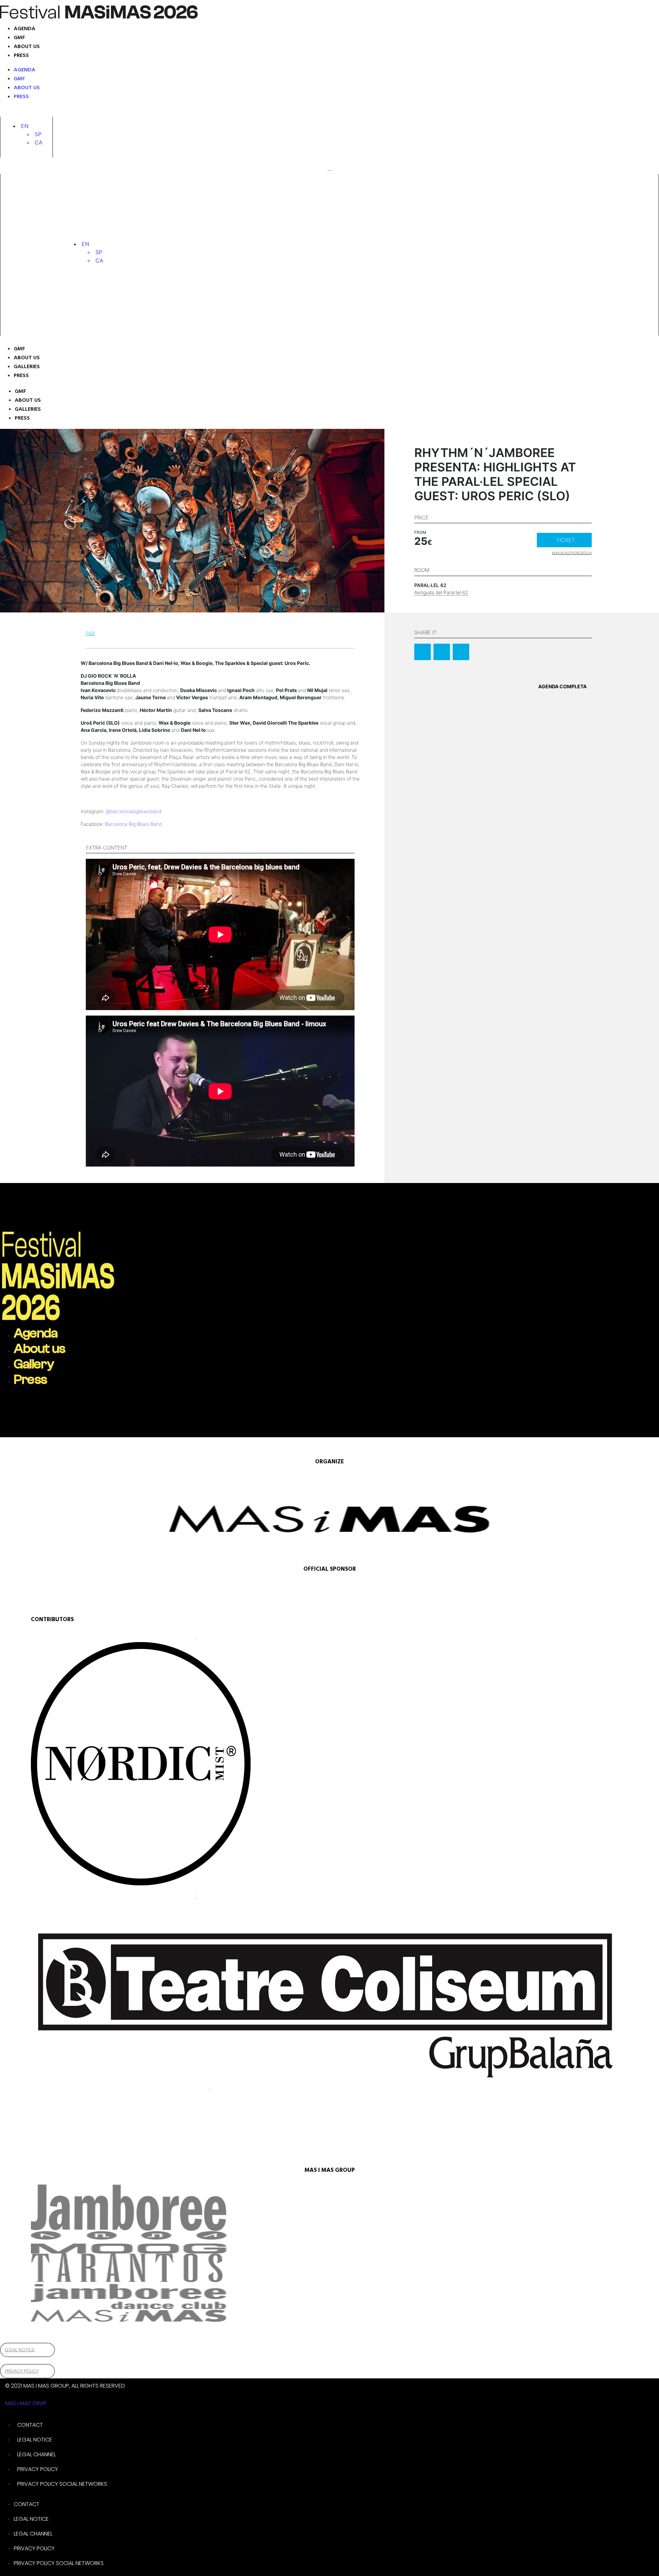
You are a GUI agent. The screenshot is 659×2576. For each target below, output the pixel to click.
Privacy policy (38, 2469)
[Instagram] (17, 112)
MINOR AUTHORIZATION (572, 553)
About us (27, 47)
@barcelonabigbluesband (134, 811)
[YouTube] (71, 112)
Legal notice (35, 2440)
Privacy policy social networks (62, 2484)
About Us (27, 358)
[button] (25, 126)
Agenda (25, 29)
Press (21, 56)
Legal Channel (37, 2454)
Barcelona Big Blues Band (133, 824)
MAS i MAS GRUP (26, 2403)
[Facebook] (51, 112)
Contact (30, 2425)
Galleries (27, 367)
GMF (19, 38)
